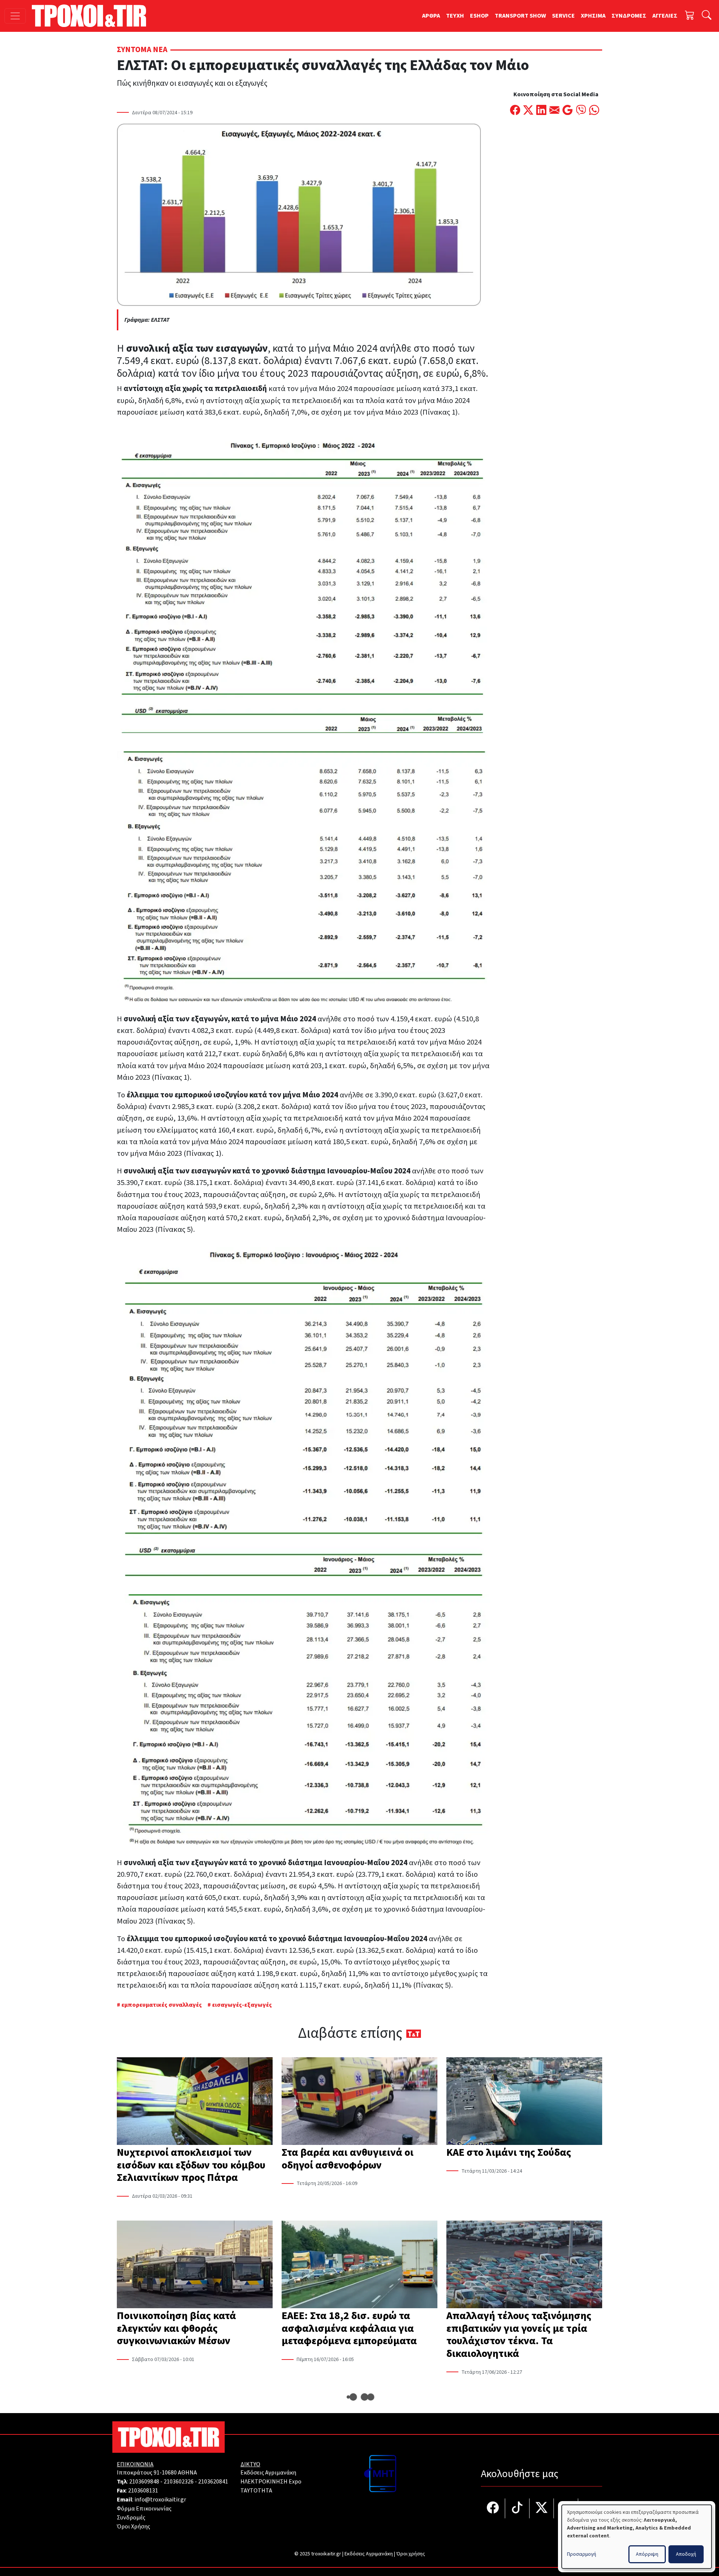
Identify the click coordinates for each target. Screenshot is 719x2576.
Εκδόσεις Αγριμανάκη (268, 2473)
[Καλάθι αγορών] (690, 16)
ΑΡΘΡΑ (431, 16)
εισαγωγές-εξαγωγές (242, 2005)
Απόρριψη (647, 2554)
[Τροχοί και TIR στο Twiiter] (542, 2508)
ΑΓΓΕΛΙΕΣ (665, 16)
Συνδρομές (131, 2518)
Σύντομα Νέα (142, 50)
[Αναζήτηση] (707, 16)
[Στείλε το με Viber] (581, 111)
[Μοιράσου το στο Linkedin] (541, 111)
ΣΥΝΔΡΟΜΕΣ (629, 16)
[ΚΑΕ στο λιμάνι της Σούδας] (524, 2102)
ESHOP (479, 16)
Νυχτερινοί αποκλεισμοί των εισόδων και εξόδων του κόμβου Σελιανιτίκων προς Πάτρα (191, 2165)
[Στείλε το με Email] (554, 111)
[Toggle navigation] (15, 16)
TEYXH (455, 16)
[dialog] (637, 2537)
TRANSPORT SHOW (520, 16)
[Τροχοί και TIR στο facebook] (493, 2508)
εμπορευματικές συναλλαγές (162, 2005)
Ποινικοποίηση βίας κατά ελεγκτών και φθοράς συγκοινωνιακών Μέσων (176, 2328)
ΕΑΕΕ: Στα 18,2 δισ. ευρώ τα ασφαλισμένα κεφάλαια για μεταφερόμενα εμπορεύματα (349, 2328)
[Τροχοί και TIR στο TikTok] (517, 2508)
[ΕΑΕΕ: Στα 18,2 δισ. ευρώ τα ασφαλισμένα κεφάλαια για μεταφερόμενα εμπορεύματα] (359, 2265)
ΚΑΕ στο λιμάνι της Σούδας (509, 2152)
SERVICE (563, 16)
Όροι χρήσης (411, 2554)
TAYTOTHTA (256, 2491)
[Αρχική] (92, 16)
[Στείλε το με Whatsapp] (594, 111)
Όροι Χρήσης (134, 2527)
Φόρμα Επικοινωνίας (144, 2509)
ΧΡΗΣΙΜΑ (593, 16)
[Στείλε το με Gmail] (568, 111)
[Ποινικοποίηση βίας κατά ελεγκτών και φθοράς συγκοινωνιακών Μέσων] (195, 2265)
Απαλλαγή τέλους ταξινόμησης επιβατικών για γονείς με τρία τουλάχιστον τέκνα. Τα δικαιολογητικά (519, 2335)
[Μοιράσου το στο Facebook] (515, 111)
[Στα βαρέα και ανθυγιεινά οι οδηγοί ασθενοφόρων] (359, 2102)
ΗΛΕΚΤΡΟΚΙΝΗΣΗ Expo (271, 2482)
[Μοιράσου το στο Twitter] (528, 111)
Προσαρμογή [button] (582, 2554)
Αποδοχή (686, 2554)
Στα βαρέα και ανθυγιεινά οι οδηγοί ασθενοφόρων (348, 2159)
